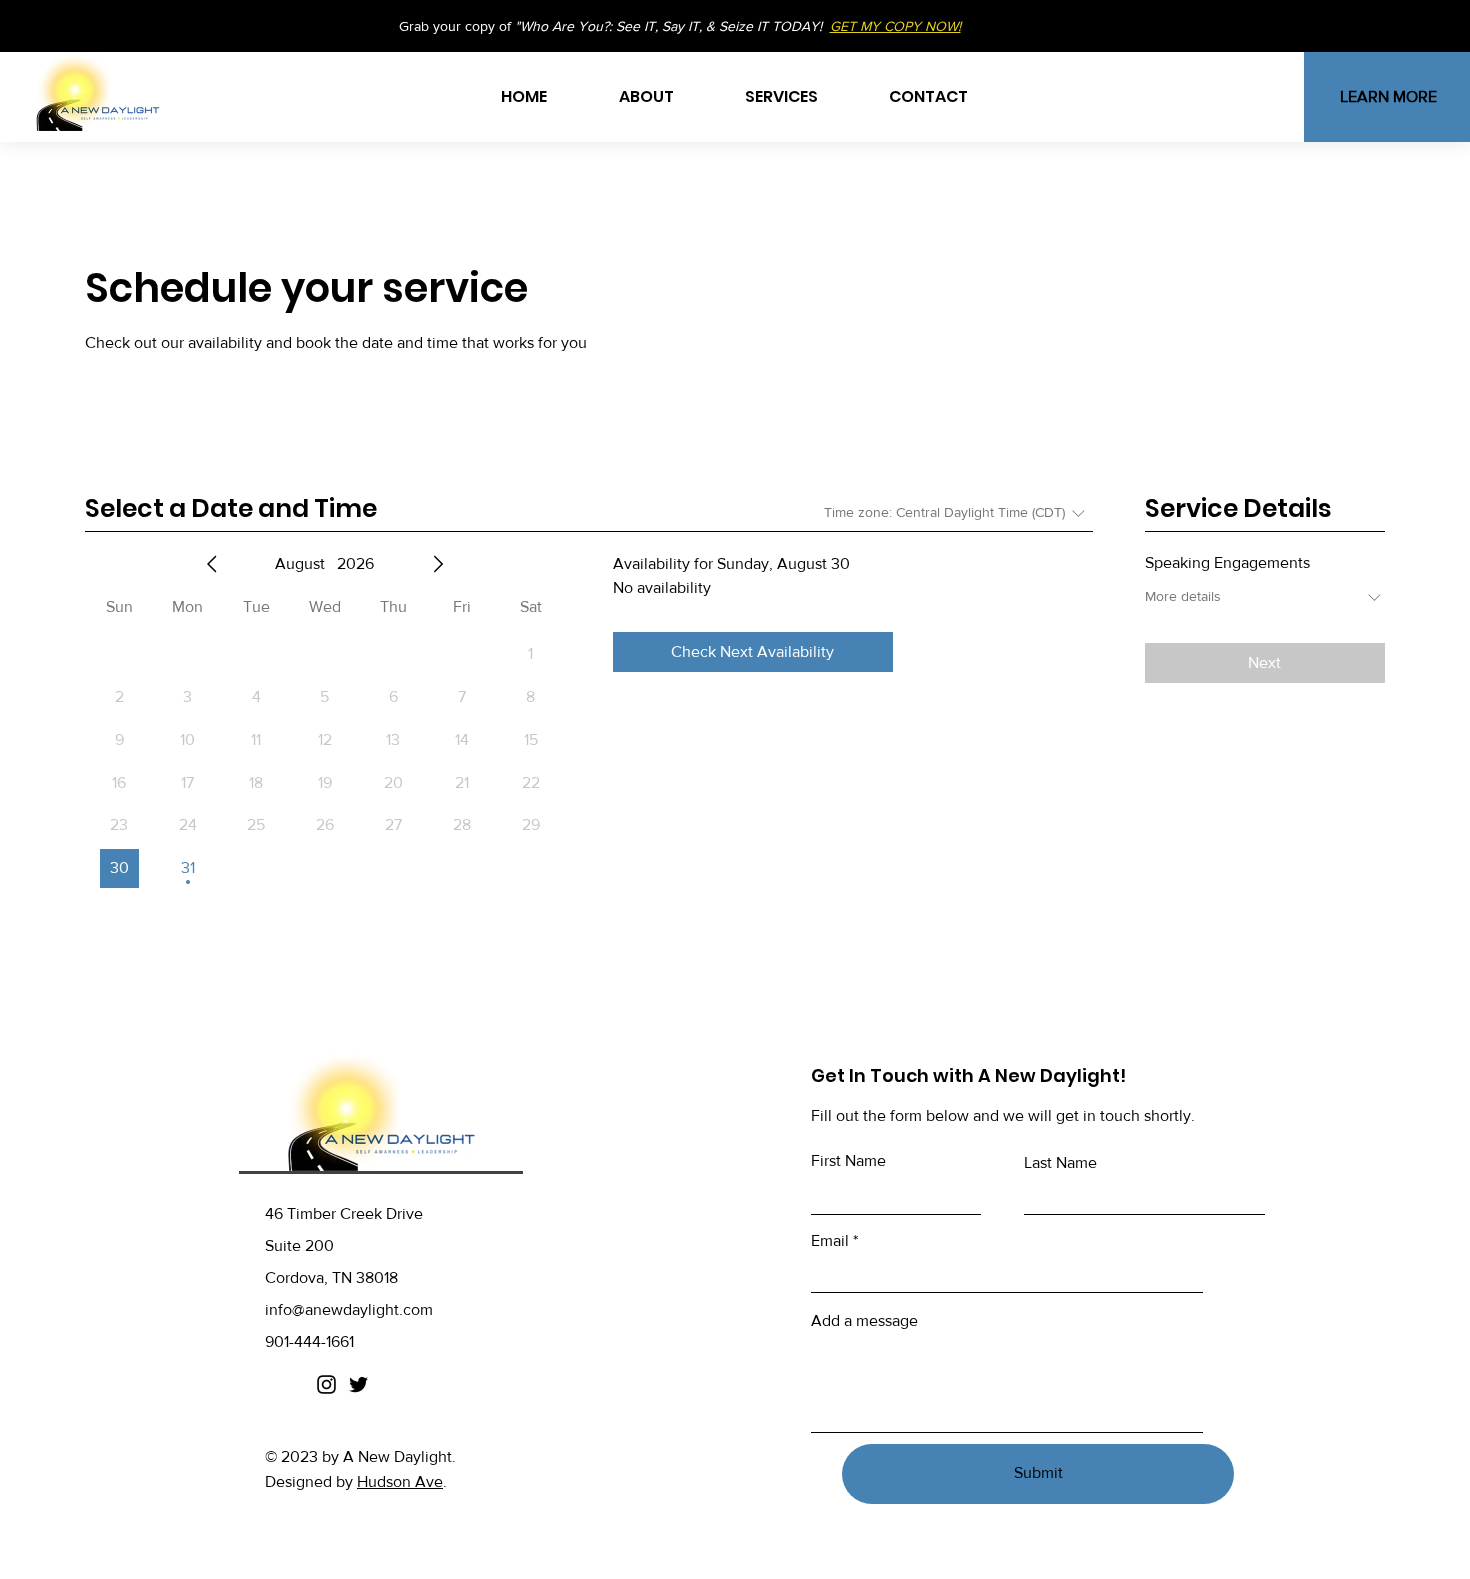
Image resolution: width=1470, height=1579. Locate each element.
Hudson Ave (400, 1481)
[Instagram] (326, 1384)
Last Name (1060, 1163)
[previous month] (212, 564)
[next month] (438, 564)
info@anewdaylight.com (349, 1309)
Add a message (864, 1321)
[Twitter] (358, 1384)
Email (830, 1241)
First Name (848, 1161)
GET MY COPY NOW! (895, 26)
